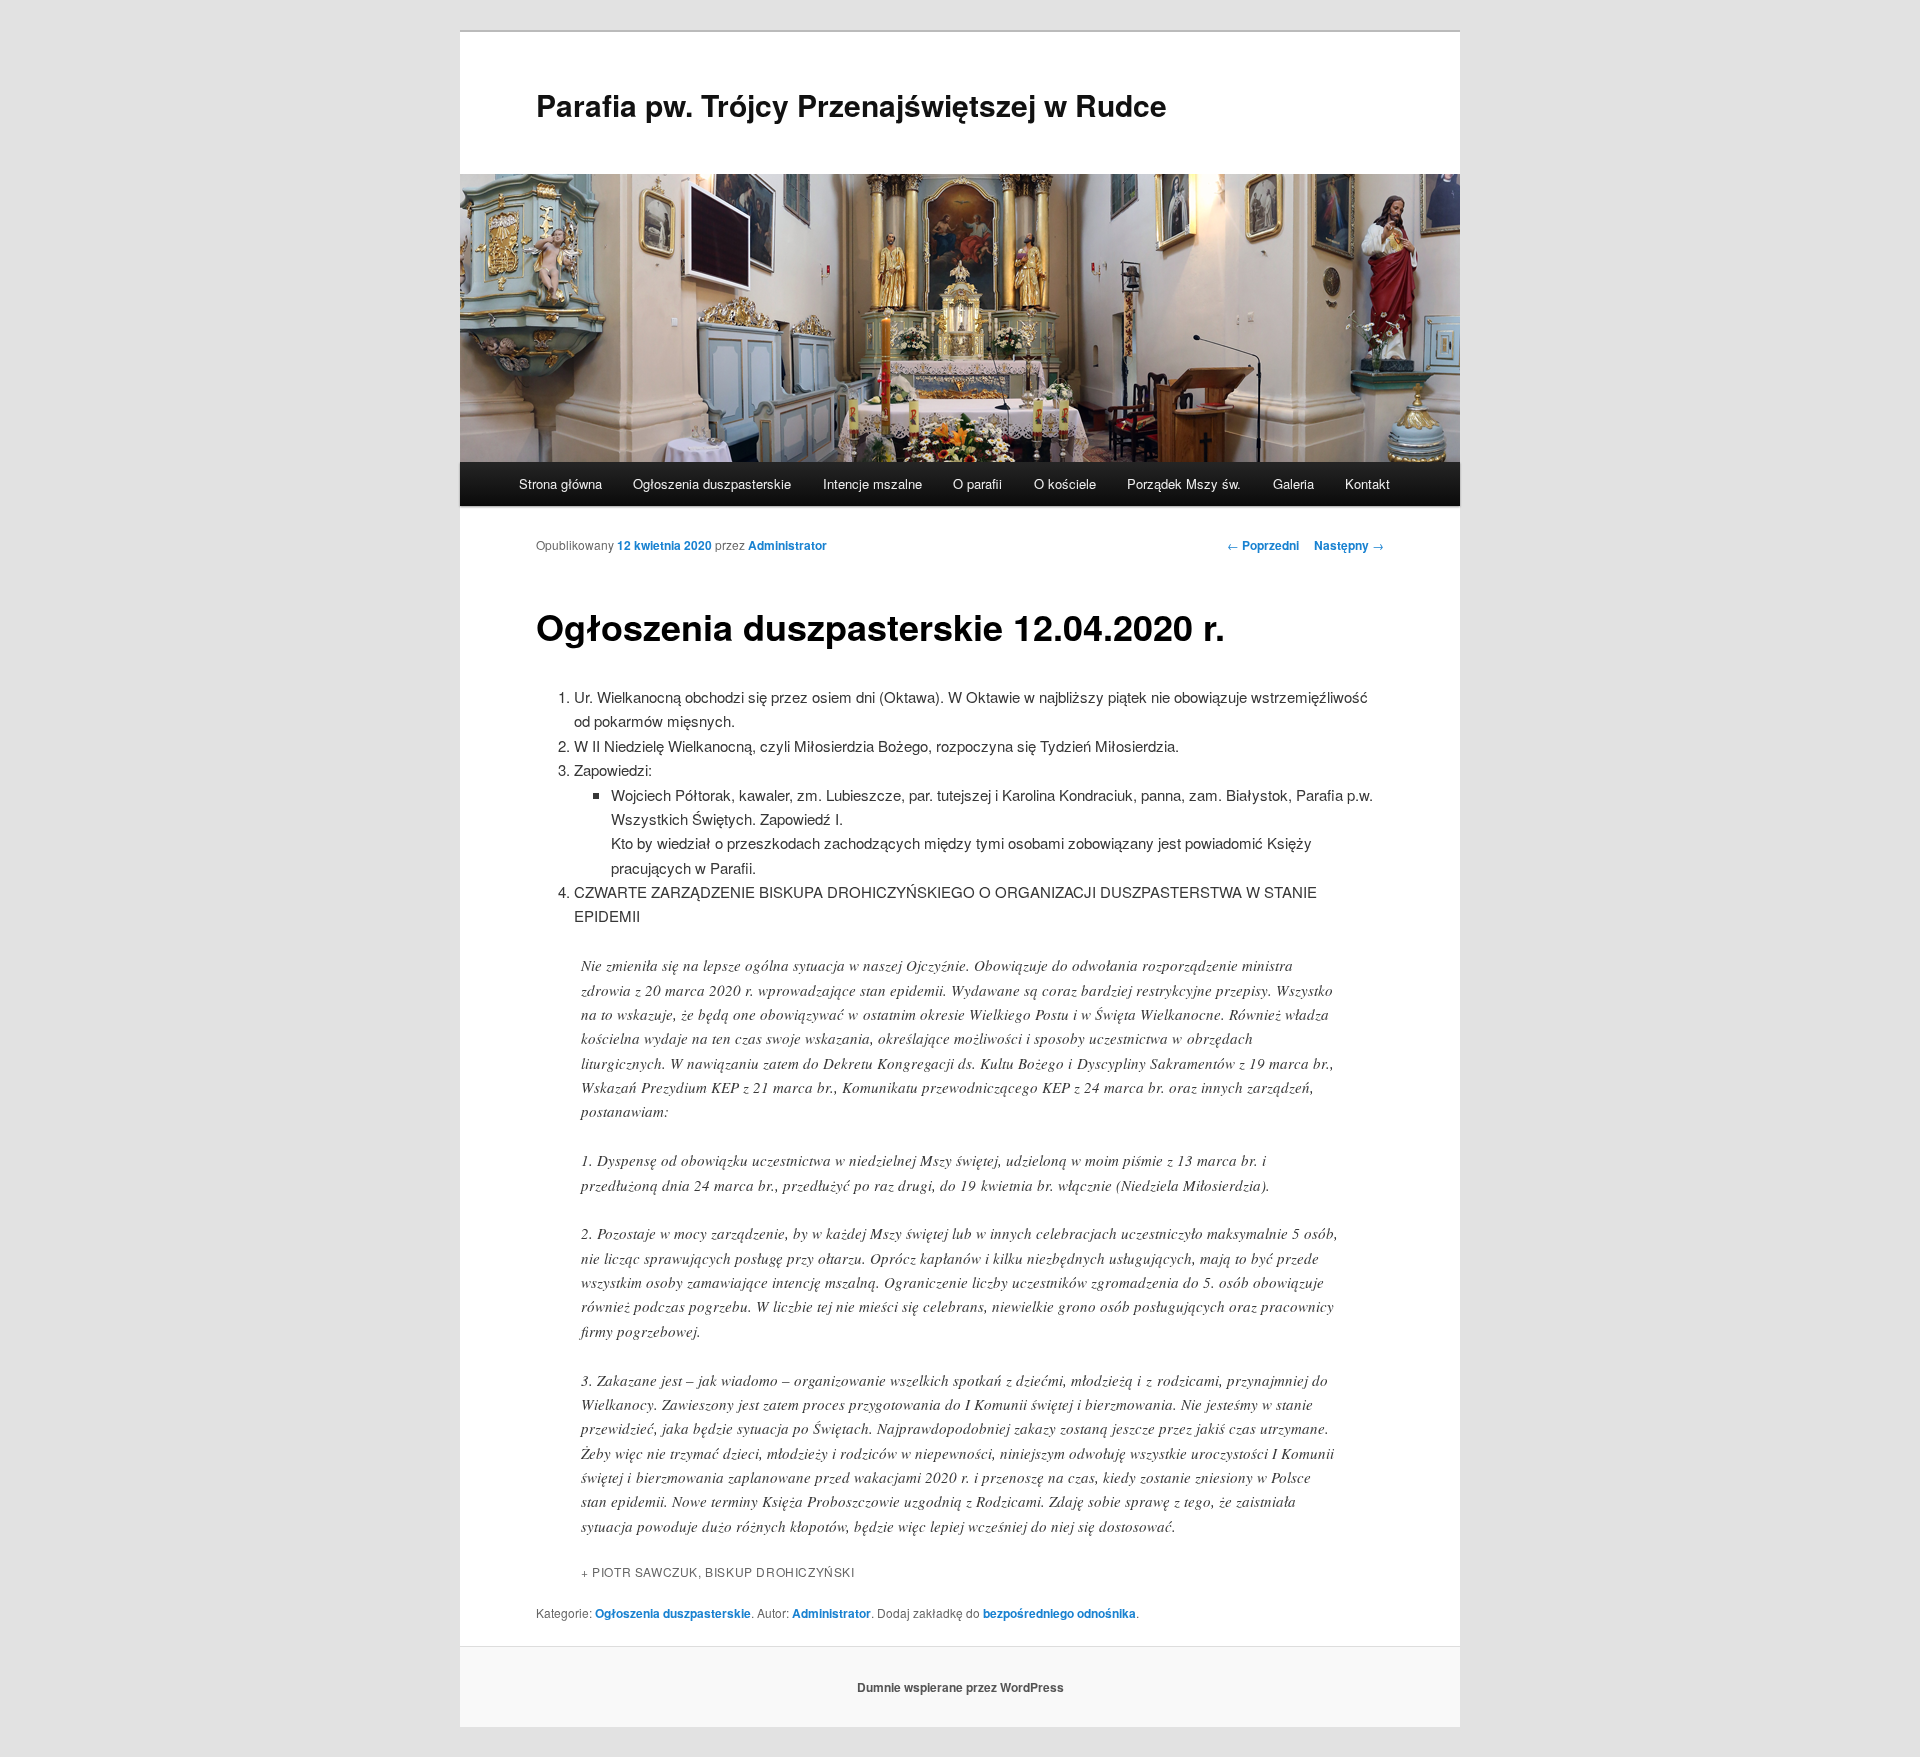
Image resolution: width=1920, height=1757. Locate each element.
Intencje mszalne (872, 483)
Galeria (1293, 483)
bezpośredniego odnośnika (1059, 1613)
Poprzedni (1263, 545)
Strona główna (560, 483)
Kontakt (1367, 483)
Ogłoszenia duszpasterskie (712, 483)
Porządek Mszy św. (1184, 483)
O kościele (1065, 483)
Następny (1349, 545)
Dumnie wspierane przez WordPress (960, 1687)
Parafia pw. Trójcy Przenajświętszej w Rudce (851, 104)
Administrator (787, 545)
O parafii (977, 483)
